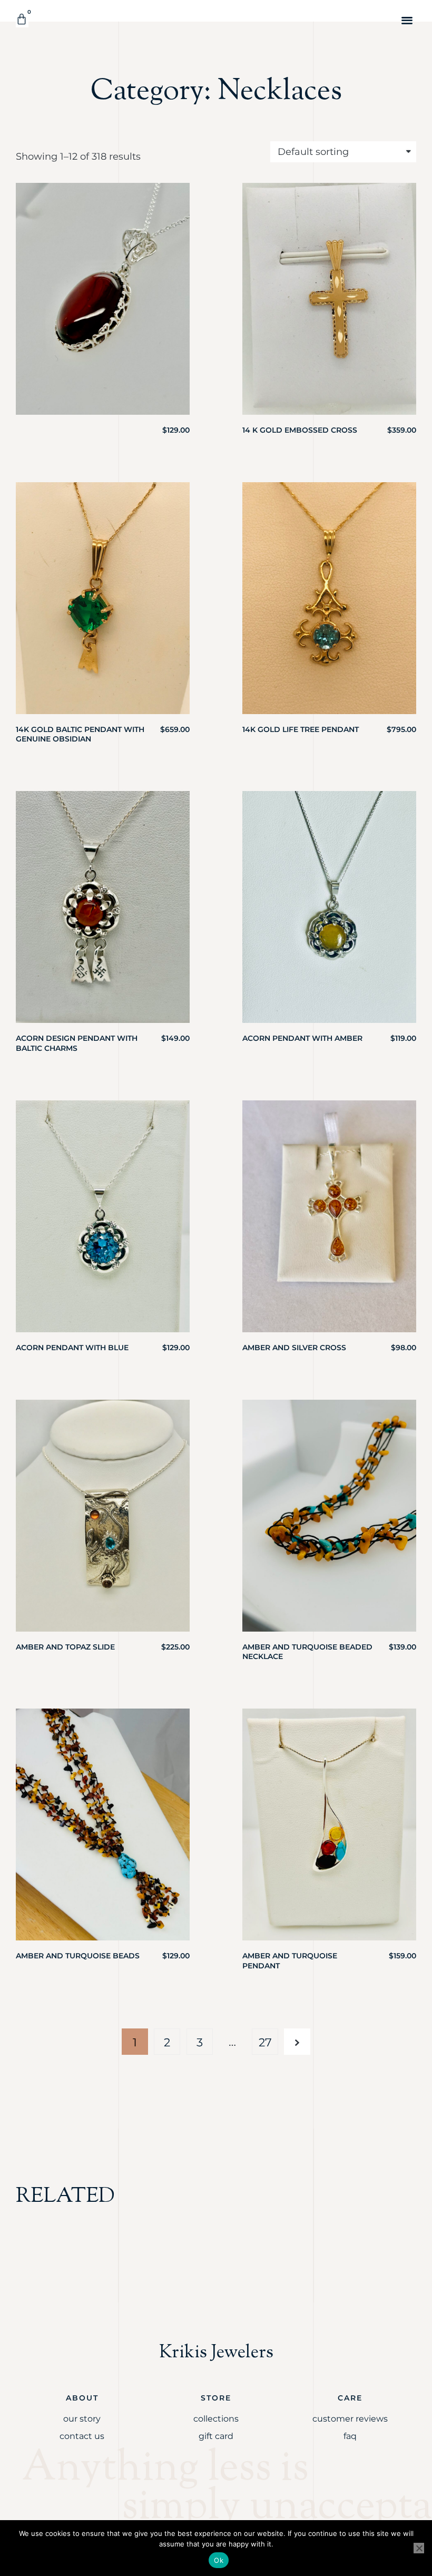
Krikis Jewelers (216, 2353)
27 (265, 2042)
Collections (216, 2419)
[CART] (22, 19)
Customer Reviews (350, 2419)
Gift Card (216, 2436)
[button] (408, 20)
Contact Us (82, 2436)
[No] (419, 2548)
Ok (219, 2560)
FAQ (350, 2436)
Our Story (82, 2419)
